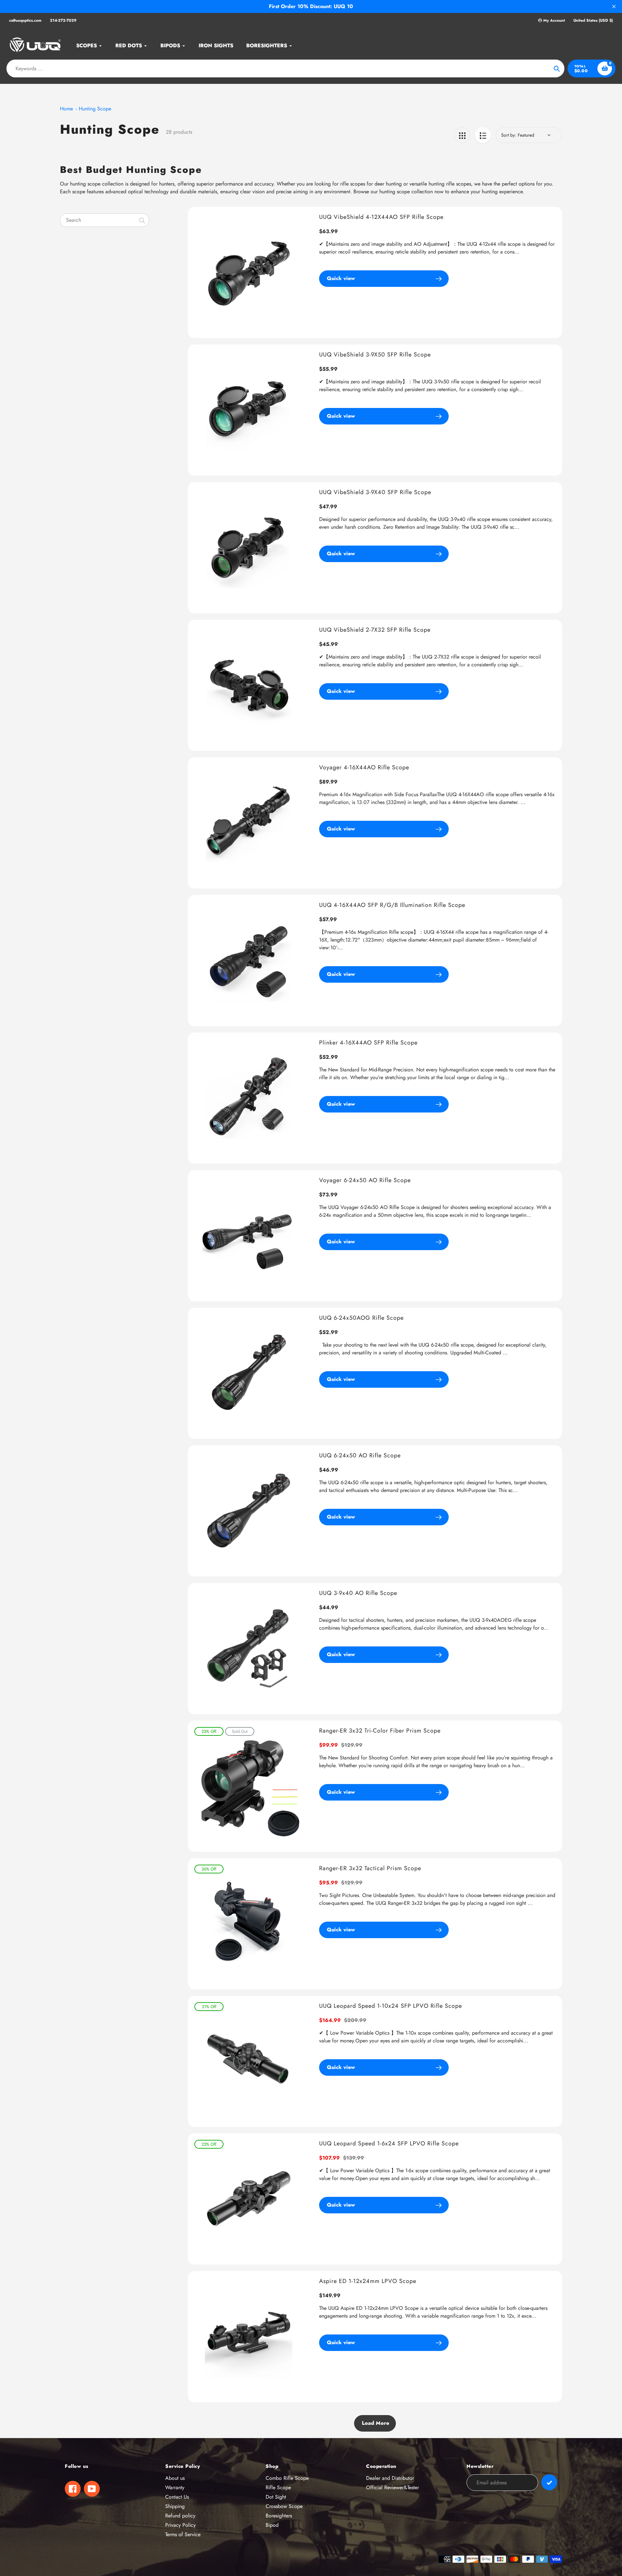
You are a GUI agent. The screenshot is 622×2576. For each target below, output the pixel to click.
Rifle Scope (278, 2487)
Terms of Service (183, 2534)
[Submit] (549, 2482)
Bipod (272, 2525)
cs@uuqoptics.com (25, 20)
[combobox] (104, 220)
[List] (483, 135)
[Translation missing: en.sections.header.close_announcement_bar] (614, 6)
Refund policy (180, 2516)
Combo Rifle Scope (287, 2478)
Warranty (175, 2487)
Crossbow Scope (284, 2506)
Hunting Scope (95, 109)
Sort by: (509, 135)
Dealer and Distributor (390, 2478)
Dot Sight (276, 2497)
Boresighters (279, 2516)
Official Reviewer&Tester (392, 2487)
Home (66, 109)
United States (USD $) (593, 21)
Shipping (175, 2506)
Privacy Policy (180, 2525)
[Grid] (462, 135)
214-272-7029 (63, 20)
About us (175, 2478)
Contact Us (177, 2497)
